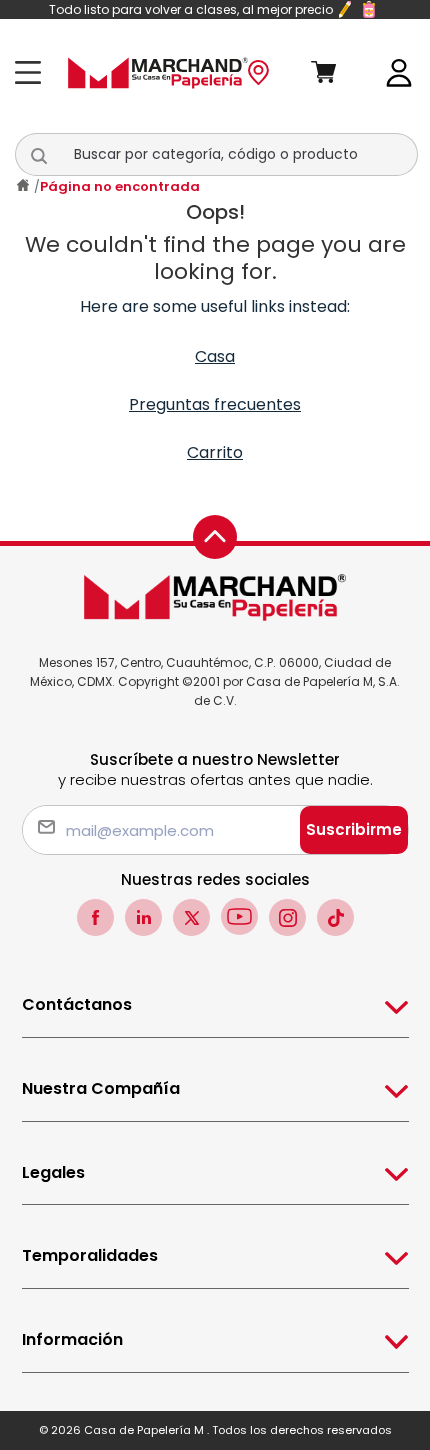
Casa (215, 356)
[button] (50, 155)
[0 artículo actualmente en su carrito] (339, 73)
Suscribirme (354, 829)
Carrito (215, 452)
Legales (53, 1172)
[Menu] (33, 72)
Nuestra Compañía (101, 1088)
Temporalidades (90, 1255)
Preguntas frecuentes (215, 404)
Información (72, 1339)
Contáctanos (77, 1004)
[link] (399, 71)
